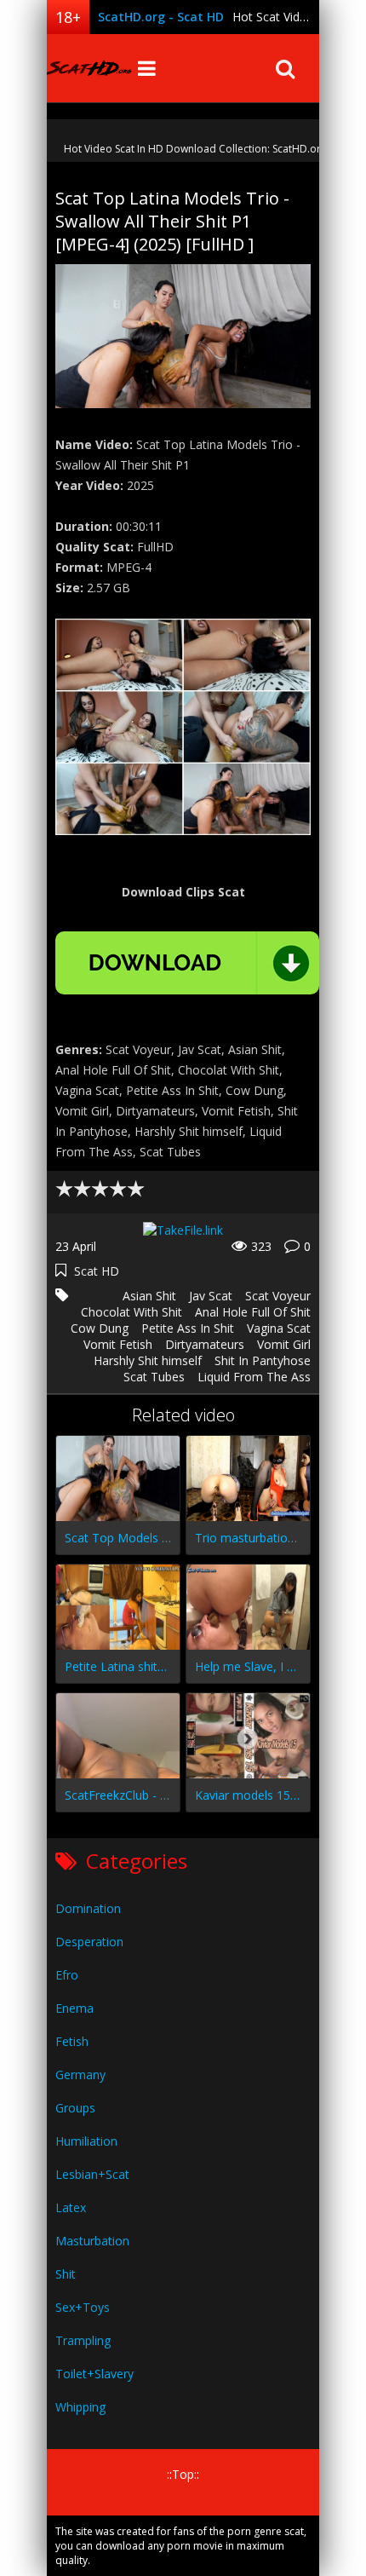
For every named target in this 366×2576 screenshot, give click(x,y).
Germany (80, 2075)
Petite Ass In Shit (188, 1328)
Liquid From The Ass (254, 1377)
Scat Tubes (154, 1377)
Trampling (83, 2340)
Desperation (89, 1942)
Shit (66, 2274)
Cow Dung (100, 1328)
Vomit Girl (284, 1344)
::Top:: (183, 2474)
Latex (71, 2207)
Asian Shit (149, 1296)
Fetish (72, 2041)
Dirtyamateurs (205, 1344)
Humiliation (86, 2141)
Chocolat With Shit (132, 1312)
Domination (88, 1908)
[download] (187, 963)
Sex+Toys (83, 2307)
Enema (74, 2008)
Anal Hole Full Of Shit (253, 1312)
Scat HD (97, 1271)
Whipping (80, 2407)
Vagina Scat (279, 1328)
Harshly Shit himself (148, 1360)
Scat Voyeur (278, 1296)
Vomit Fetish (118, 1344)
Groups (75, 2108)
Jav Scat (211, 1296)
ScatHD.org (89, 68)
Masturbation (92, 2241)
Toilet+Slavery (94, 2374)
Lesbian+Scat (92, 2174)
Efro (67, 1975)
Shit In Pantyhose (263, 1360)
